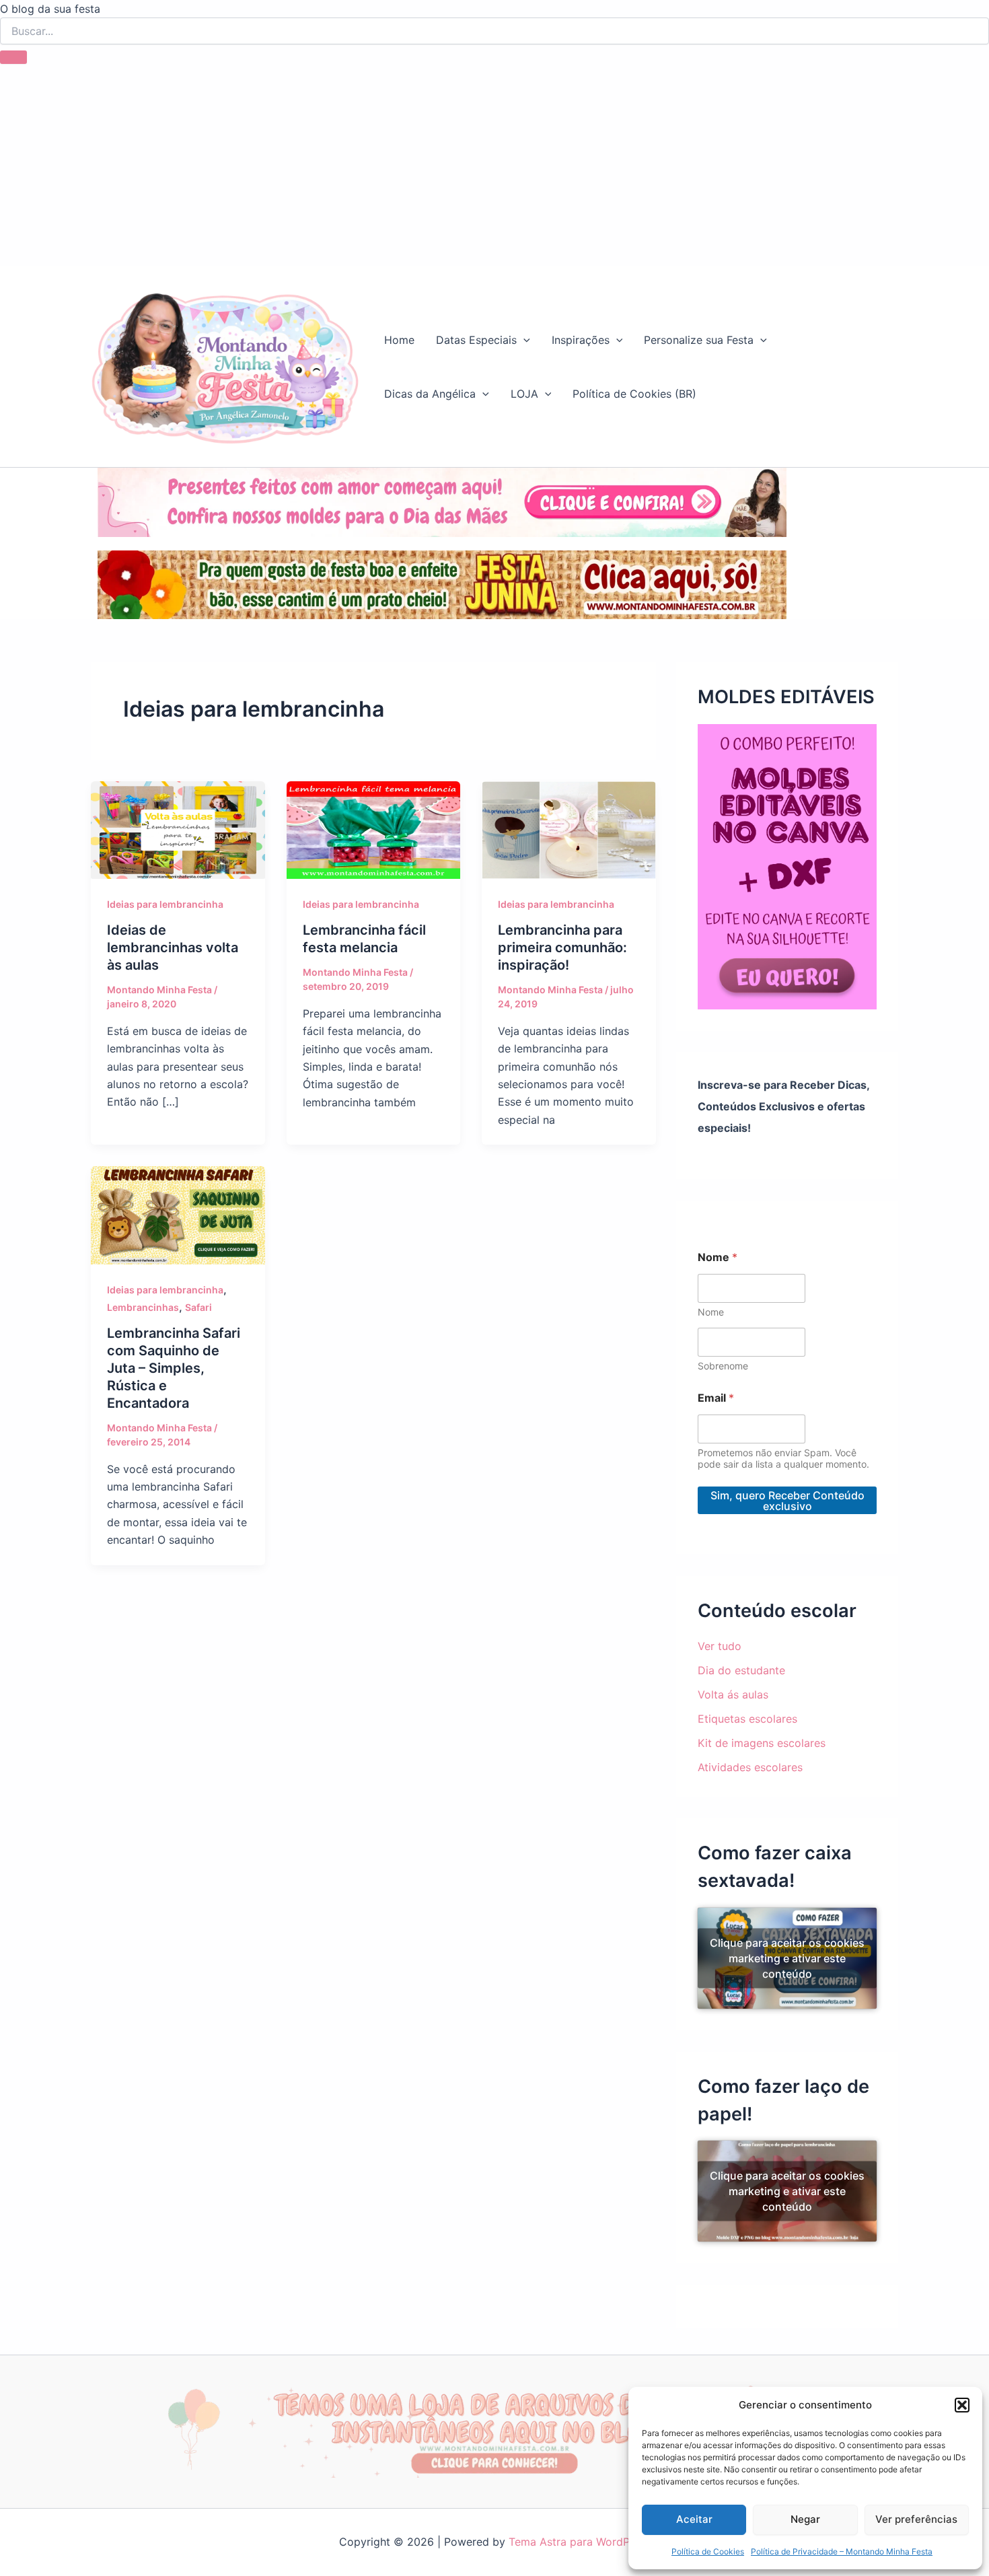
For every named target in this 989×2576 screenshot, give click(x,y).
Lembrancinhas (143, 1307)
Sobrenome (723, 1366)
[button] (962, 2405)
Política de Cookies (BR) (634, 394)
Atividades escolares (750, 1767)
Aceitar (694, 2519)
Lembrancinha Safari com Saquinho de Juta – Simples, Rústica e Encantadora (174, 1368)
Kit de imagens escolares (762, 1743)
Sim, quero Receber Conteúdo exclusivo (787, 1501)
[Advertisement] (494, 165)
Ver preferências (916, 2519)
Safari (198, 1307)
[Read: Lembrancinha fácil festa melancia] (374, 829)
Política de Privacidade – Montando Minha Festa (842, 2551)
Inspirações (581, 340)
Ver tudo (720, 1646)
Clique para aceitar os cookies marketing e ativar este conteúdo (787, 1958)
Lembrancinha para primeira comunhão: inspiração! (562, 947)
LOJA (524, 394)
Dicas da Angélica (430, 394)
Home (399, 340)
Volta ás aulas (733, 1694)
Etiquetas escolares (747, 1719)
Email (716, 1398)
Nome (711, 1312)
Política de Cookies (708, 2551)
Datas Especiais (476, 340)
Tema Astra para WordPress (580, 2542)
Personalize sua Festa (699, 340)
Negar (805, 2519)
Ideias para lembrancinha (165, 904)
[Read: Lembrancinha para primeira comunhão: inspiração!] (569, 829)
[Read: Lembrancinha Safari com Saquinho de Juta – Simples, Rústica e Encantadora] (178, 1214)
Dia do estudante (741, 1670)
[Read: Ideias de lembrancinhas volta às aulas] (178, 829)
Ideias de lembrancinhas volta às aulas (173, 947)
